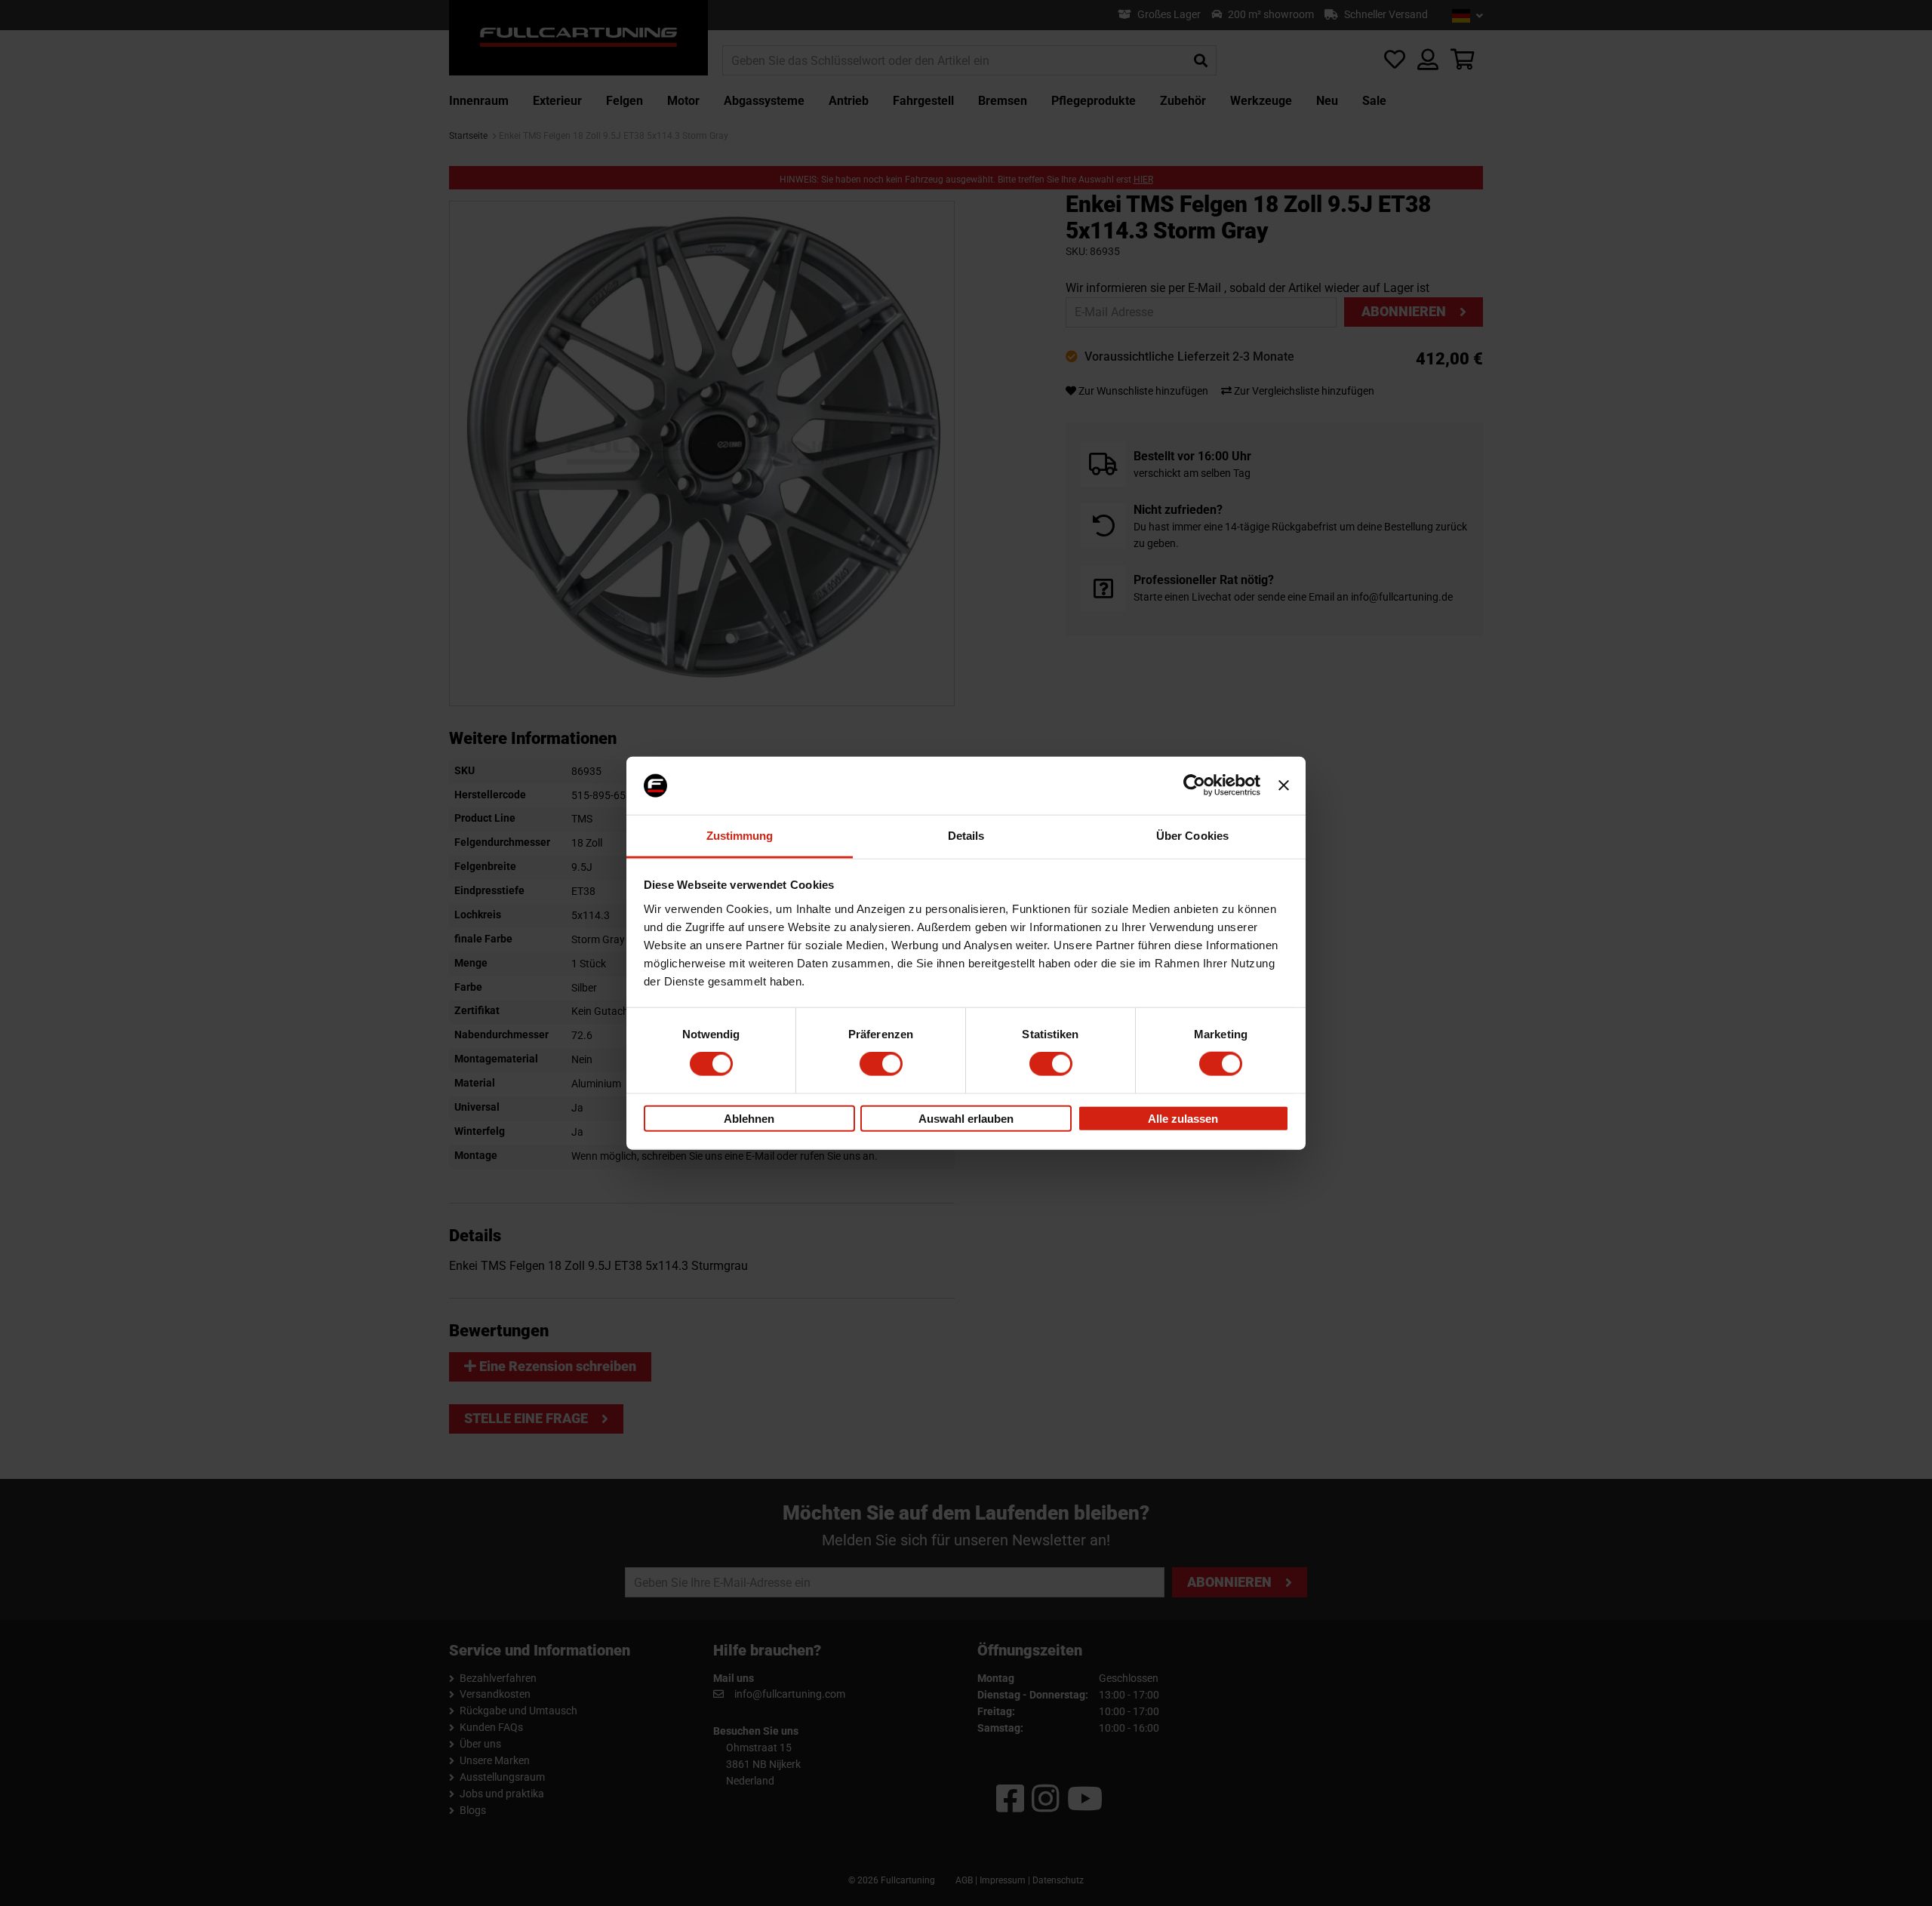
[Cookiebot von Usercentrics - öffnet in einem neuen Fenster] (1194, 785)
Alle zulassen (1183, 1118)
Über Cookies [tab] (1192, 836)
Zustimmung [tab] (740, 836)
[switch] (881, 1064)
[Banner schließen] (1284, 785)
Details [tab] (966, 836)
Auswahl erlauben (966, 1118)
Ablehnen (749, 1118)
